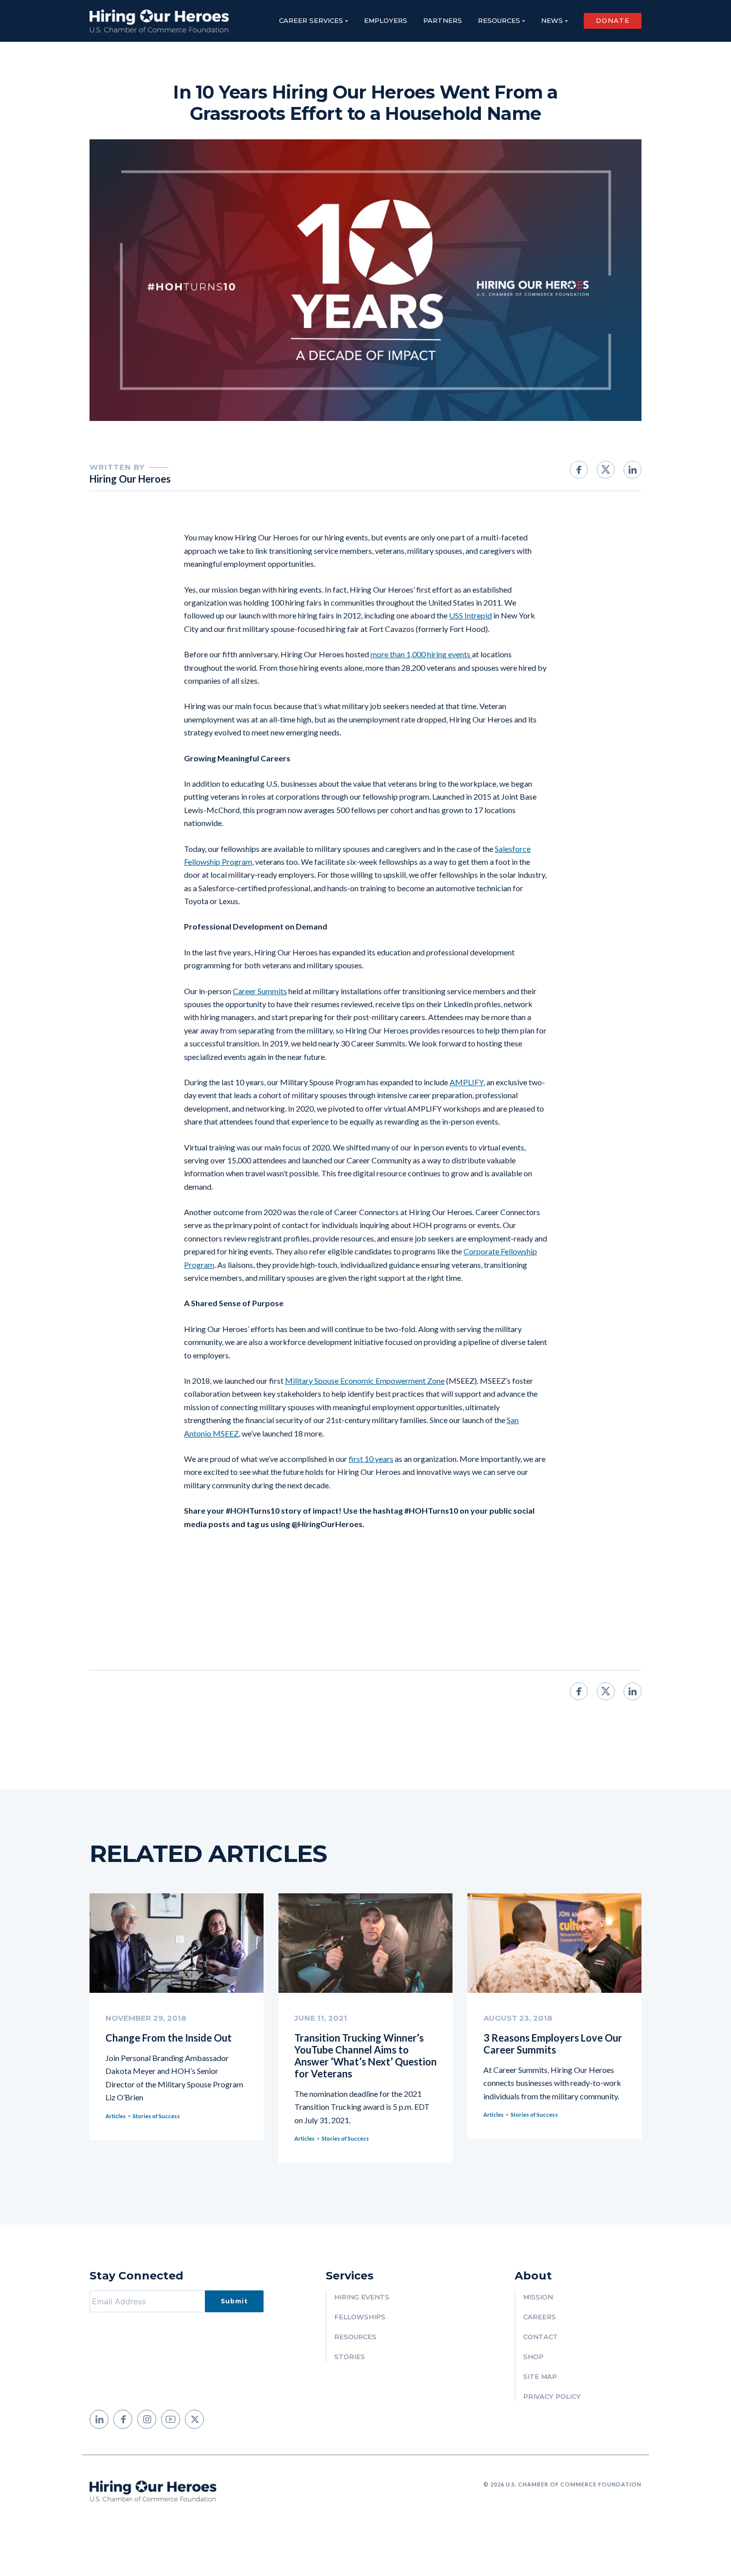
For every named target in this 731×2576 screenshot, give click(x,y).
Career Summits (260, 991)
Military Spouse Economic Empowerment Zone (365, 1381)
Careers (540, 2317)
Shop (533, 2357)
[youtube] (171, 2419)
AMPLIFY (466, 1082)
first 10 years (371, 1459)
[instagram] (147, 2419)
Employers (386, 20)
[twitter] (194, 2419)
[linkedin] (99, 2419)
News (552, 20)
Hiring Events (362, 2297)
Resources (499, 20)
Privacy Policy (552, 2396)
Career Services (311, 20)
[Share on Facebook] (579, 470)
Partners (443, 20)
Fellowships (360, 2317)
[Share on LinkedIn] (633, 470)
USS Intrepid (470, 615)
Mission (538, 2297)
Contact (541, 2337)
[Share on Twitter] (606, 469)
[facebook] (123, 2419)
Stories (350, 2357)
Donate (613, 20)
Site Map (540, 2376)
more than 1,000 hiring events (421, 654)
